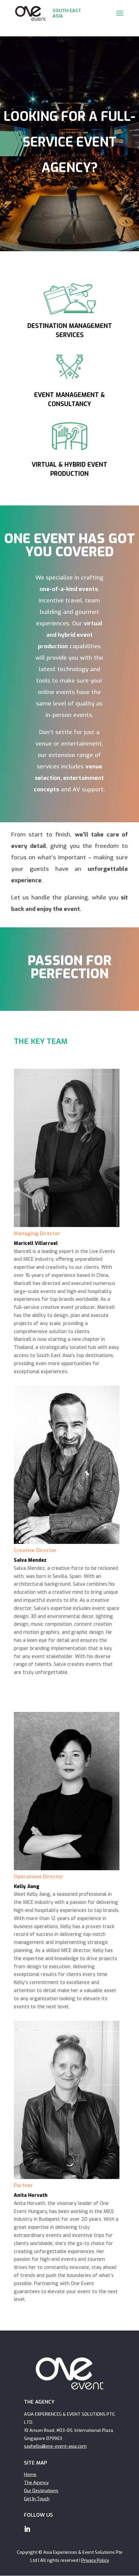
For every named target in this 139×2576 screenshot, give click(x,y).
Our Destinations (41, 2491)
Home (30, 2474)
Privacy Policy (95, 2560)
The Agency (36, 2483)
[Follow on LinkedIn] (27, 2529)
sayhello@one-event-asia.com (55, 2446)
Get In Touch (37, 2499)
